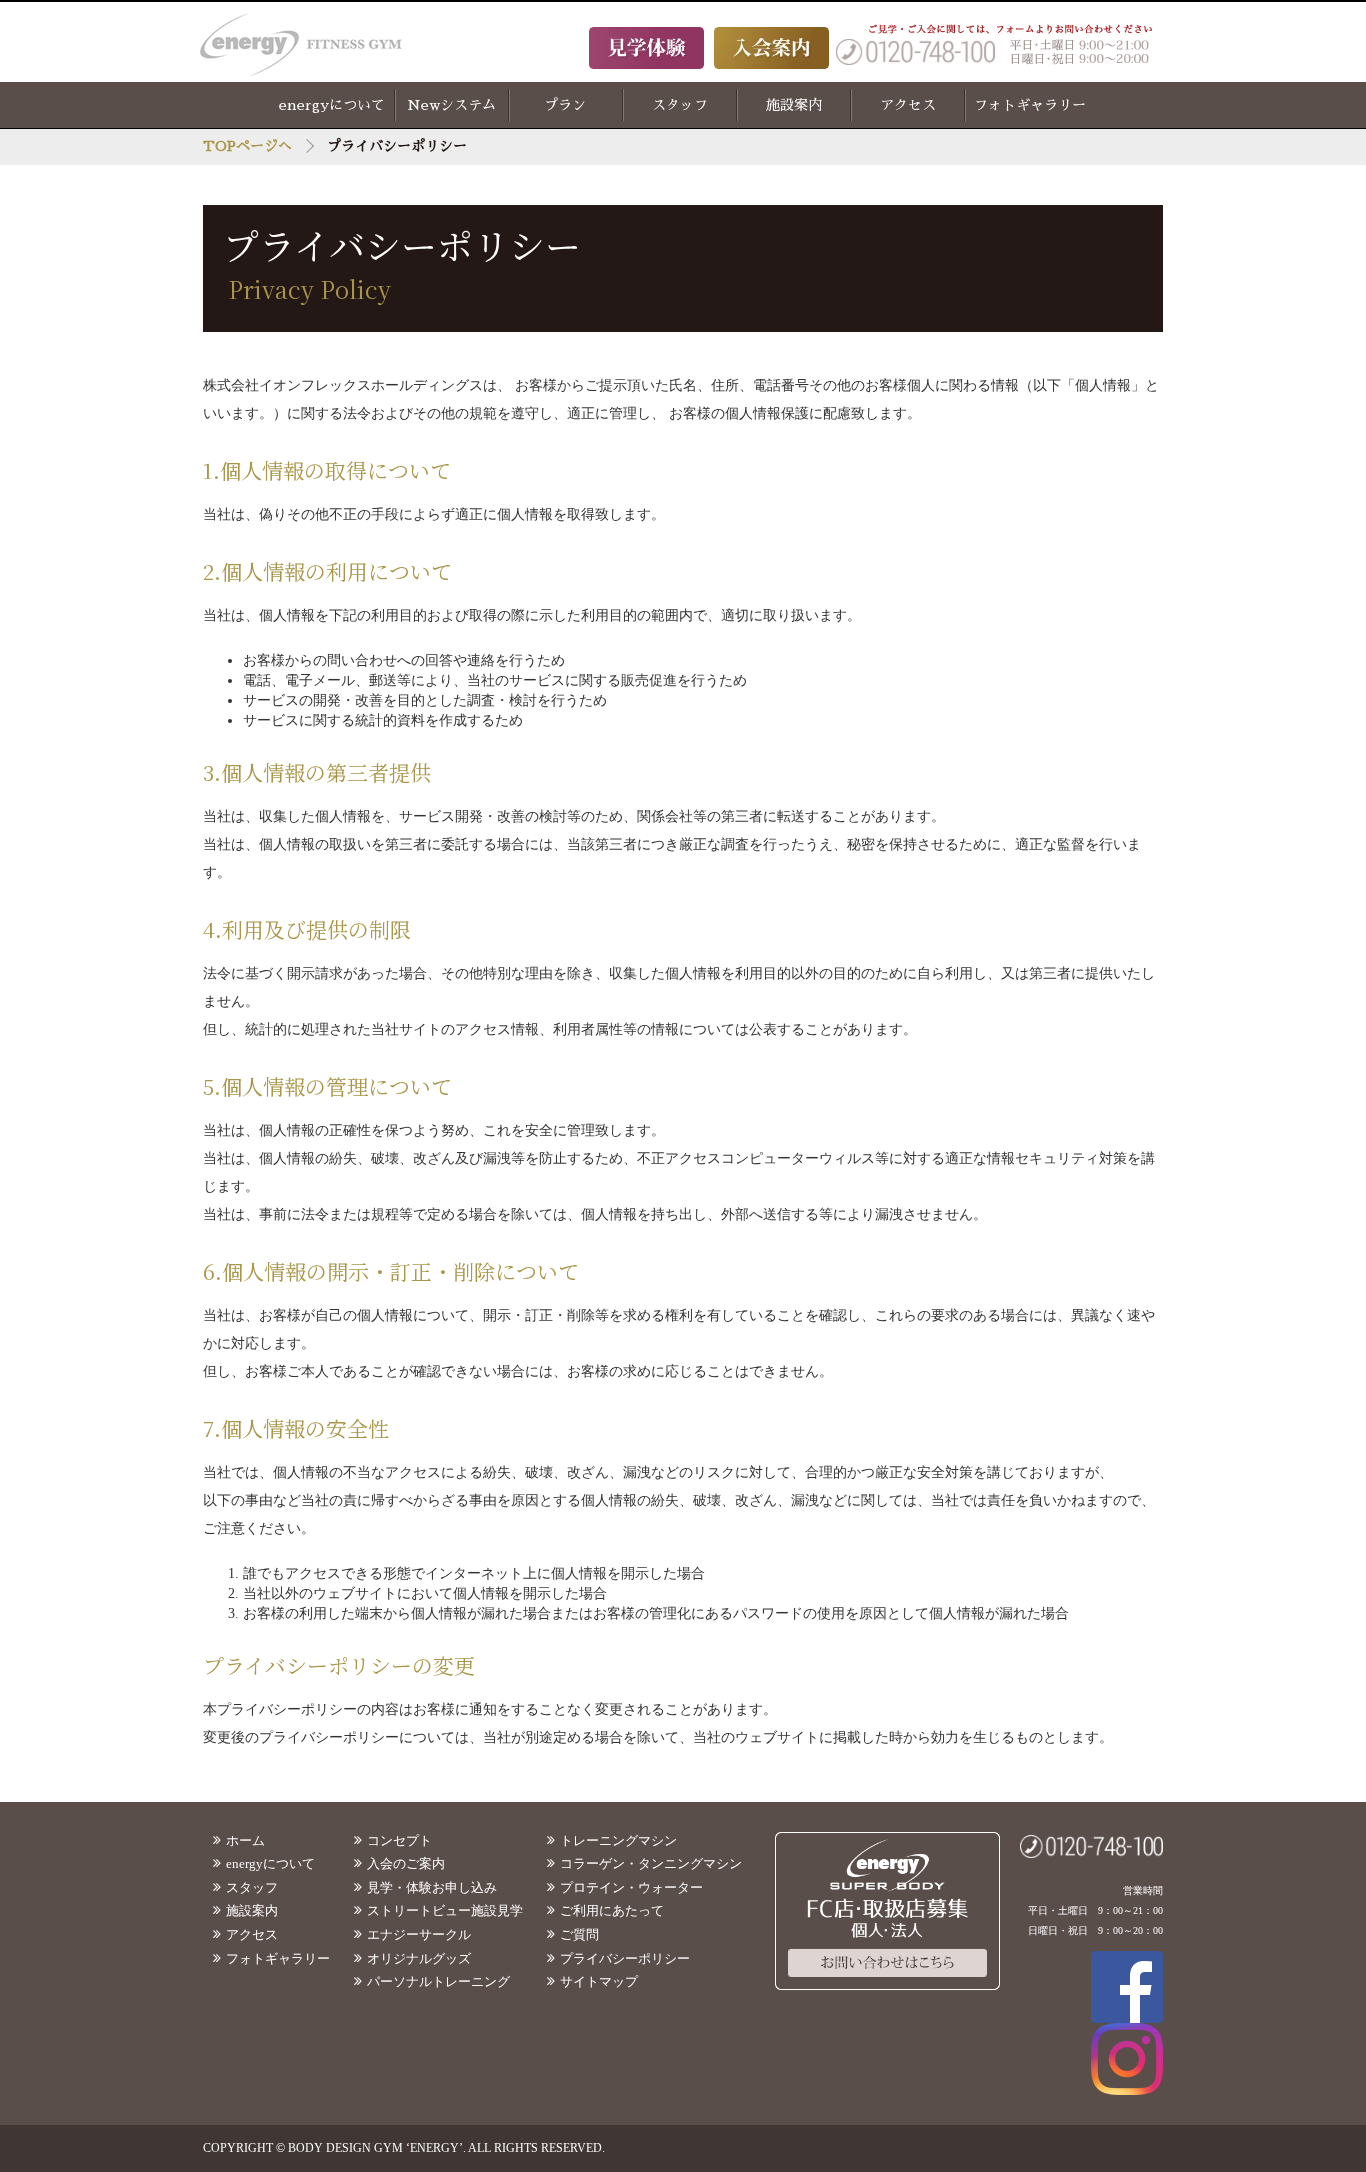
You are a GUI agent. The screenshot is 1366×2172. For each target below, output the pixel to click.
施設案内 (794, 105)
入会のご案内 (406, 1863)
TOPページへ (247, 146)
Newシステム (451, 105)
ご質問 (579, 1934)
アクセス (908, 105)
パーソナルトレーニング (438, 1981)
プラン (565, 105)
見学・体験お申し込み (432, 1887)
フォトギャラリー (1030, 105)
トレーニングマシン (618, 1840)
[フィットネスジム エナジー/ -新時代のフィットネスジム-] (322, 45)
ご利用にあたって (612, 1910)
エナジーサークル (419, 1934)
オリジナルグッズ (419, 1958)
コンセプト (399, 1840)
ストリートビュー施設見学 (445, 1910)
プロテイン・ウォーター (631, 1887)
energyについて (332, 105)
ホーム (245, 1840)
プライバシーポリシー (625, 1958)
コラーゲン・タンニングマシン (651, 1863)
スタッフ (680, 105)
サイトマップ (599, 1981)
